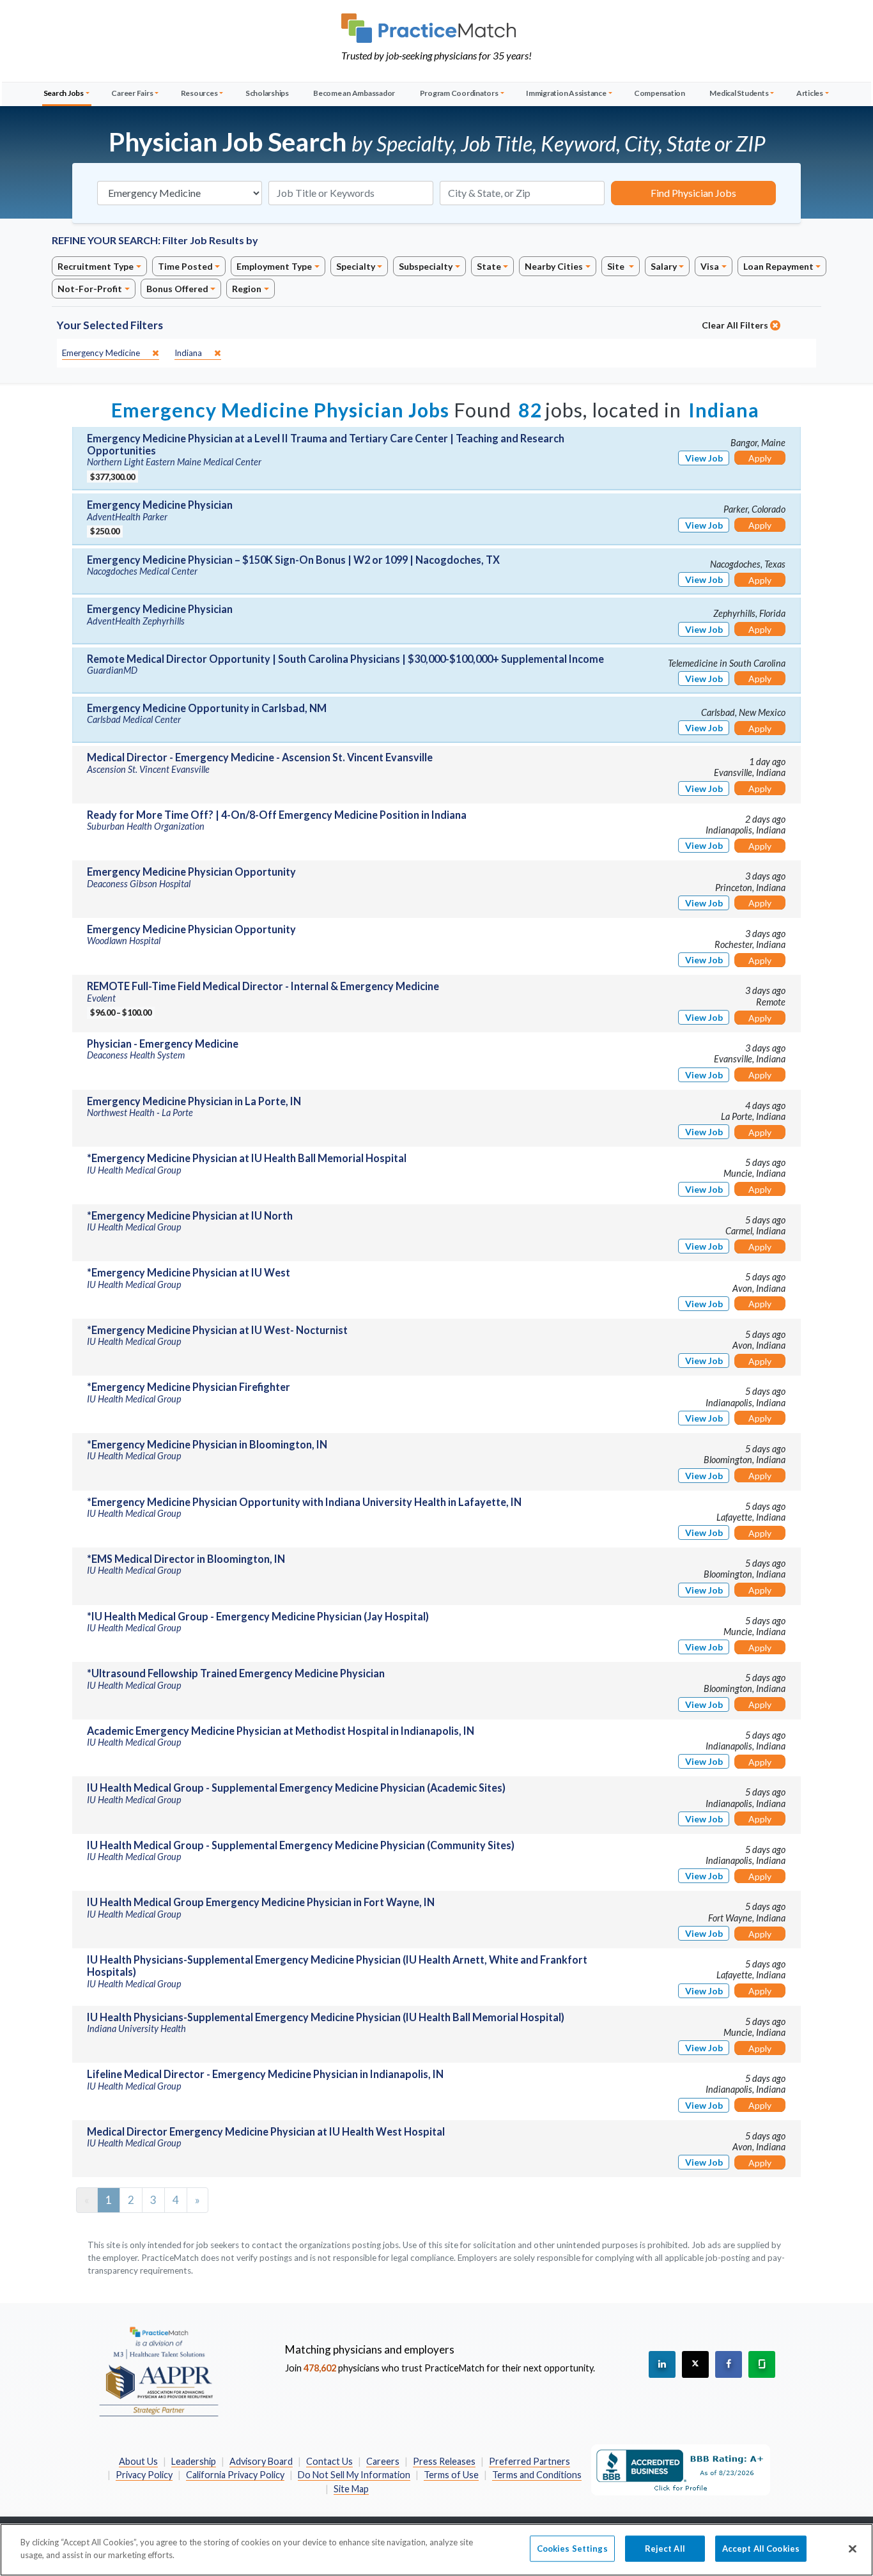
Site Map (351, 2489)
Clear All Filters (736, 325)
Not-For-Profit (90, 289)
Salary (664, 266)
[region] (436, 2550)
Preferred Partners (529, 2461)
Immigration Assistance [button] (566, 93)
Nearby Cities (554, 266)
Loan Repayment (778, 266)
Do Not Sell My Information (354, 2475)
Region (247, 289)
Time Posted (185, 266)
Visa (710, 266)
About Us (138, 2461)
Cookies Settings (572, 2549)
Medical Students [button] (739, 93)
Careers (383, 2461)
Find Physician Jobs (693, 193)
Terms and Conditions (537, 2475)
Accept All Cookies (761, 2549)
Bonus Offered (177, 289)
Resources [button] (199, 93)
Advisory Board (261, 2461)
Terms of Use (451, 2475)
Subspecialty (426, 266)
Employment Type (274, 266)
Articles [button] (810, 93)
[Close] (853, 2549)
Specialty (356, 266)
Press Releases (444, 2461)
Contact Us (329, 2461)
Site (617, 266)
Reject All (665, 2549)
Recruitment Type (96, 266)
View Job (704, 458)
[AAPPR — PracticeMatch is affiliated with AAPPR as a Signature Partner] (158, 2371)
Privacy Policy (144, 2475)
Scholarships (267, 93)
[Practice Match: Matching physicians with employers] (436, 28)
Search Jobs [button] (64, 93)
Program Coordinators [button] (459, 93)
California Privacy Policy (235, 2475)
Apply (760, 458)
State (489, 266)
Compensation (660, 93)
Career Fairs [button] (132, 93)
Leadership (194, 2461)
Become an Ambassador (354, 93)
